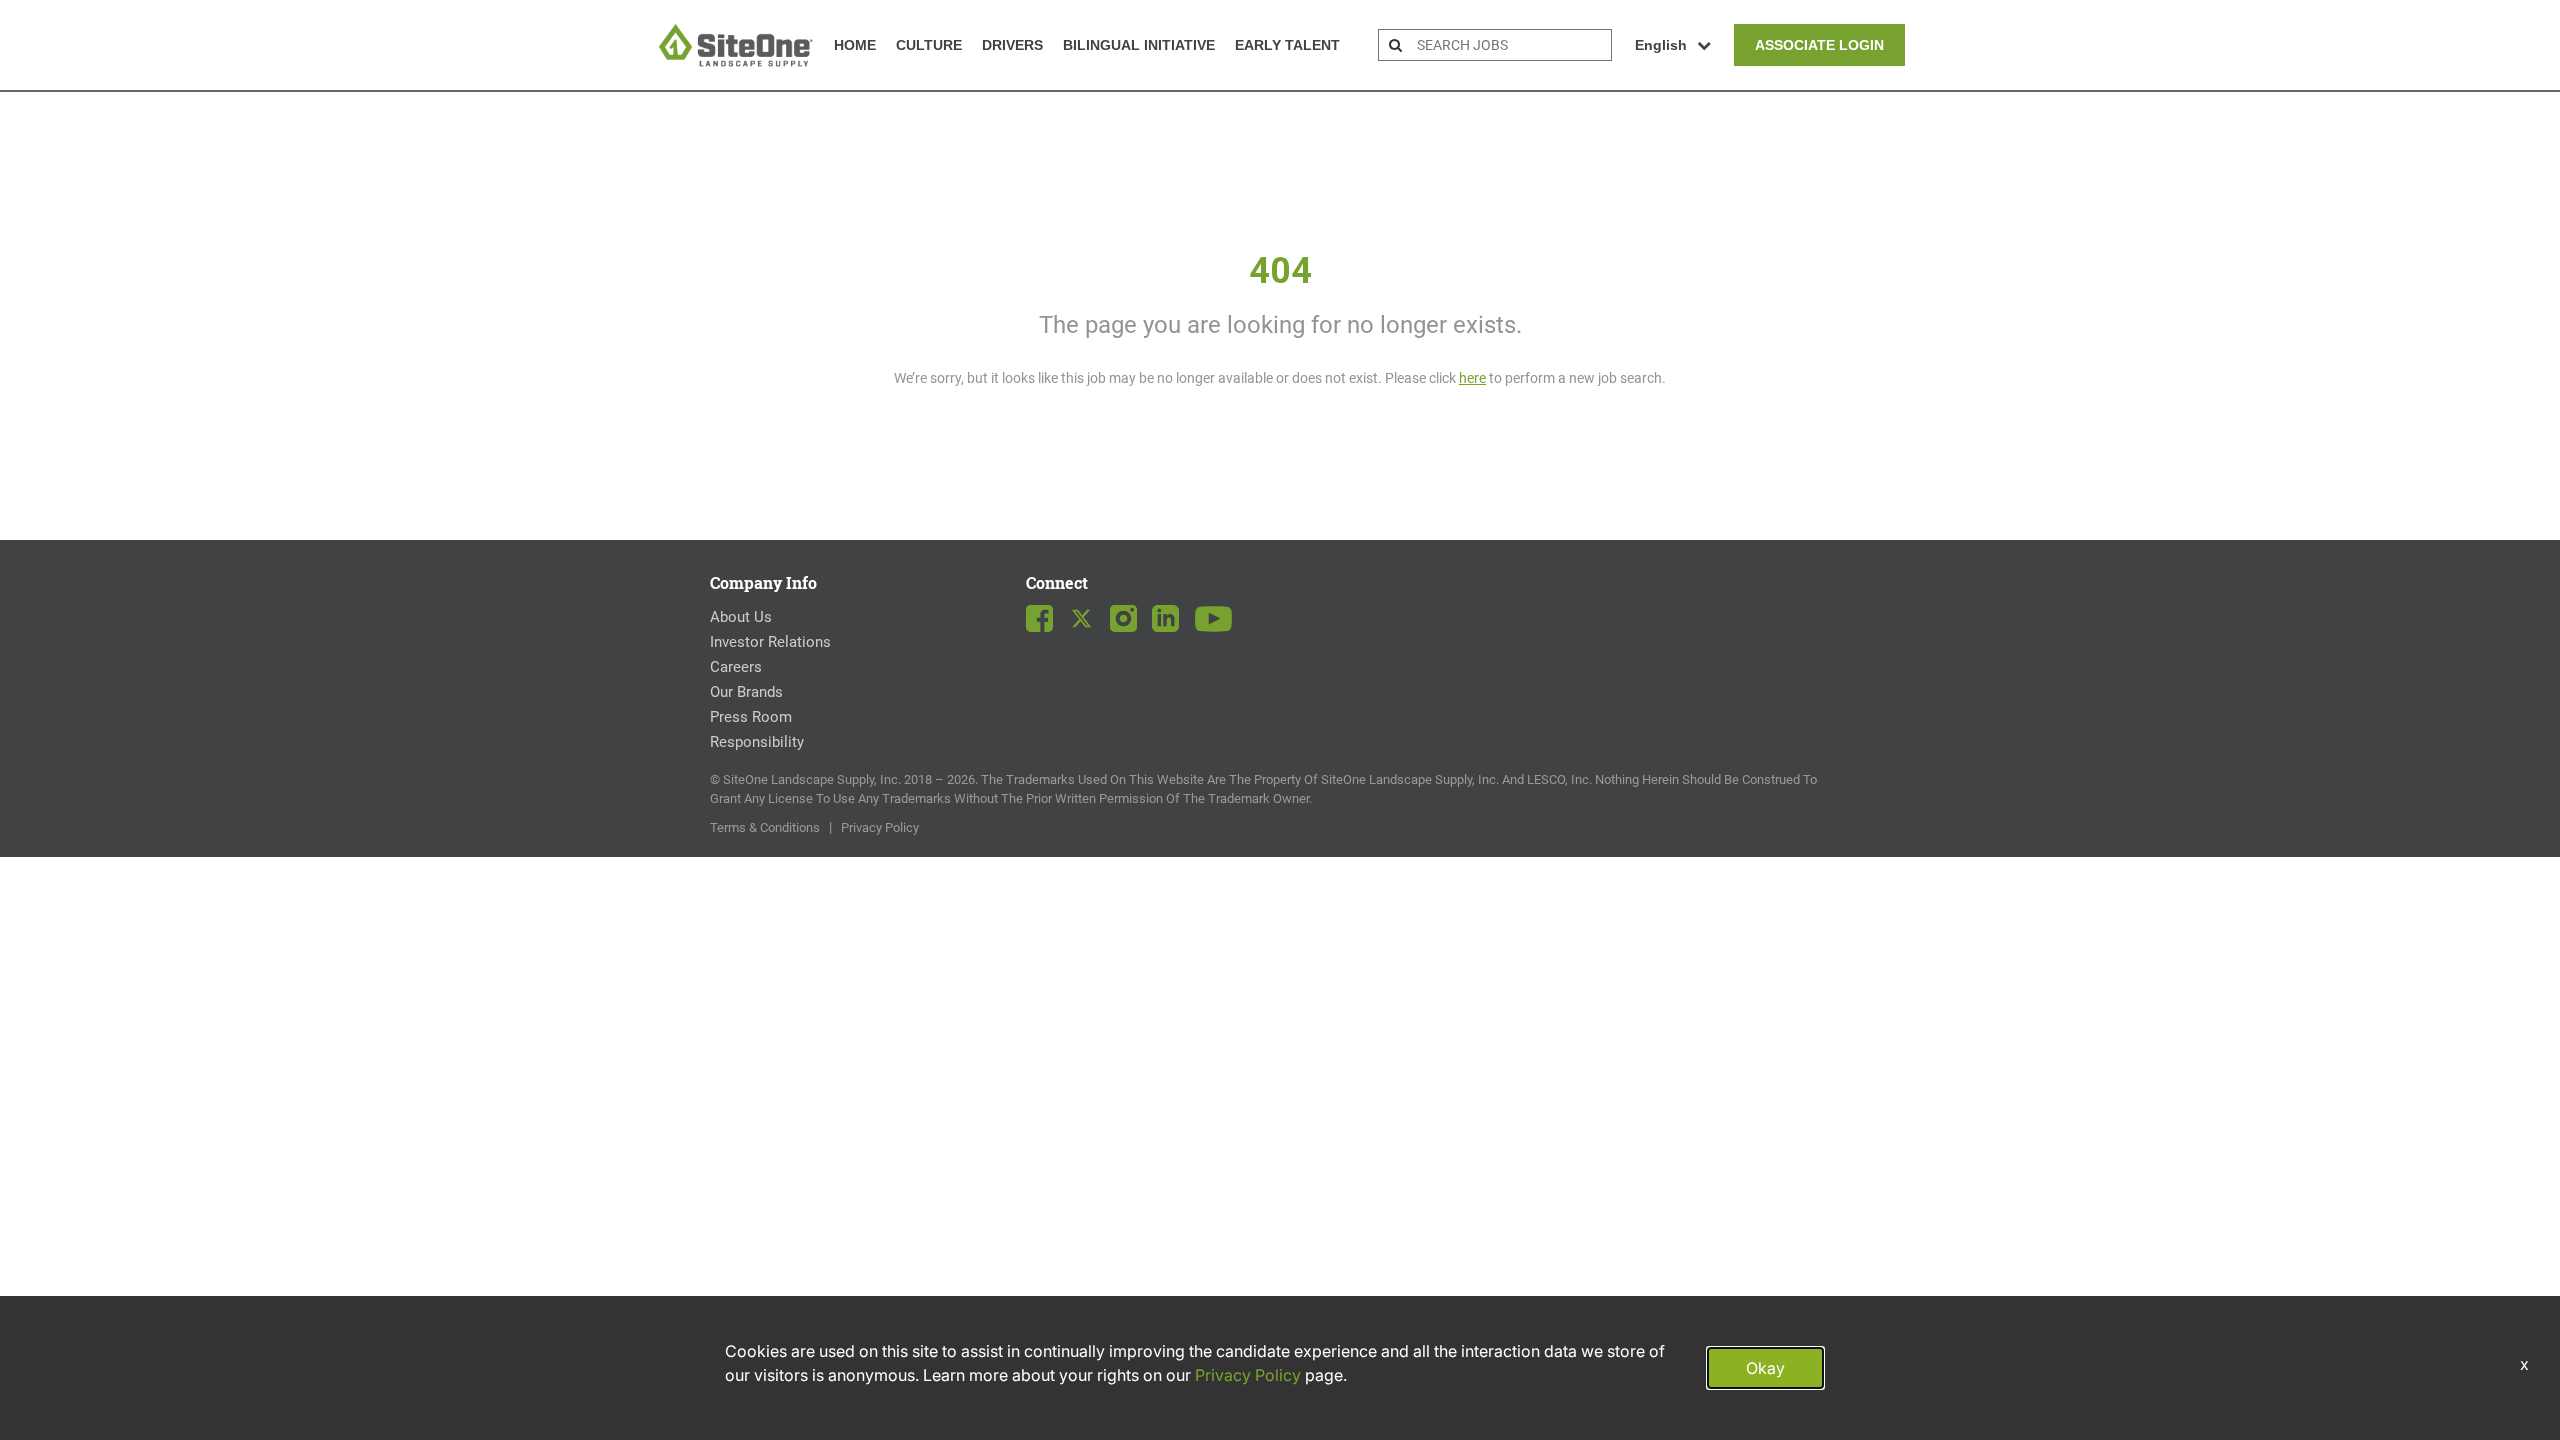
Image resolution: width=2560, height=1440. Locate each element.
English (1661, 45)
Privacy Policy (880, 827)
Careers (736, 667)
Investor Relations (770, 642)
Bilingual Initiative (1139, 45)
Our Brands (746, 692)
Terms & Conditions (765, 827)
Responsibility (757, 742)
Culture (929, 45)
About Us (741, 617)
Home (855, 45)
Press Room (751, 717)
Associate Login (1819, 45)
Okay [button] (1765, 1368)
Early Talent (1287, 45)
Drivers (1012, 45)
